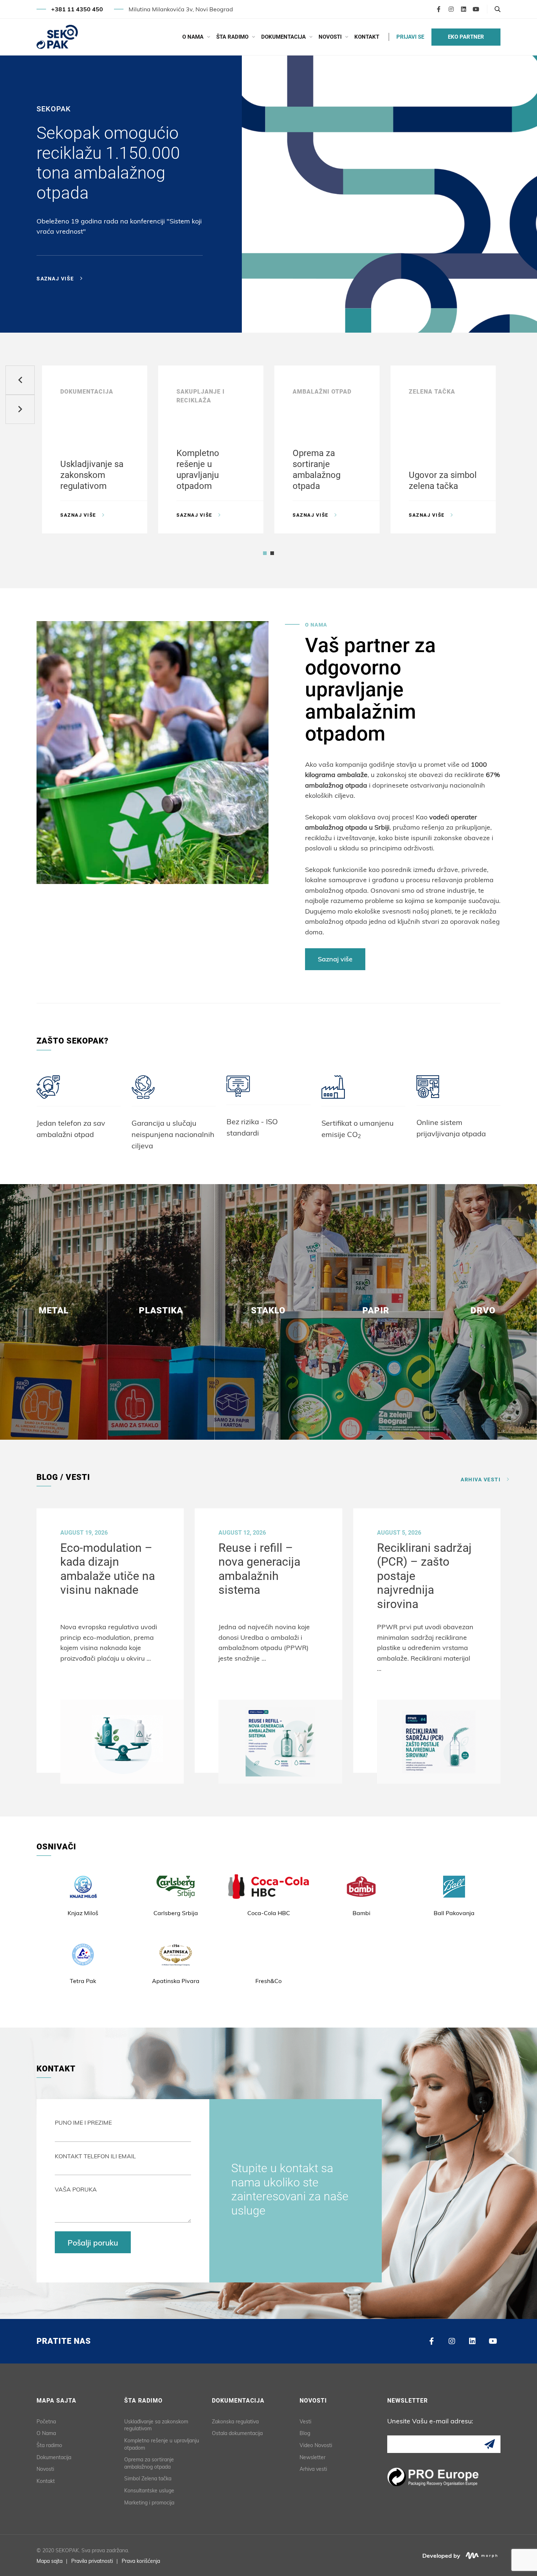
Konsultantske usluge (149, 2491)
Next (20, 409)
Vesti (305, 2422)
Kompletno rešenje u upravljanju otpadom (162, 2444)
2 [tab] (265, 319)
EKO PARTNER (466, 37)
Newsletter (313, 2457)
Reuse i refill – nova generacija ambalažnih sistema (259, 1569)
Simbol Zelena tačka (148, 2479)
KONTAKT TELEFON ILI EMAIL (95, 2156)
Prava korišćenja (141, 2561)
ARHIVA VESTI (481, 1479)
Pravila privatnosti (92, 2561)
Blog (305, 2433)
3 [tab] (272, 319)
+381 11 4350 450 (77, 9)
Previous (20, 380)
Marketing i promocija (149, 2503)
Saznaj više (55, 279)
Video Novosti (316, 2445)
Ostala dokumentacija (237, 2433)
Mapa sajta (49, 2561)
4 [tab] (279, 319)
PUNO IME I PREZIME (83, 2123)
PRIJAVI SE (410, 37)
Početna (46, 2422)
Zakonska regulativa (235, 2422)
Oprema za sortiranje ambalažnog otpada (149, 2463)
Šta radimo (232, 37)
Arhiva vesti (313, 2469)
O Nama (193, 37)
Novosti (330, 37)
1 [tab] (258, 319)
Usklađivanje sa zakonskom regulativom (156, 2425)
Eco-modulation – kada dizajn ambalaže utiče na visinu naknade (108, 1569)
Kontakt (367, 37)
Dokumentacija (283, 37)
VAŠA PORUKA (76, 2189)
